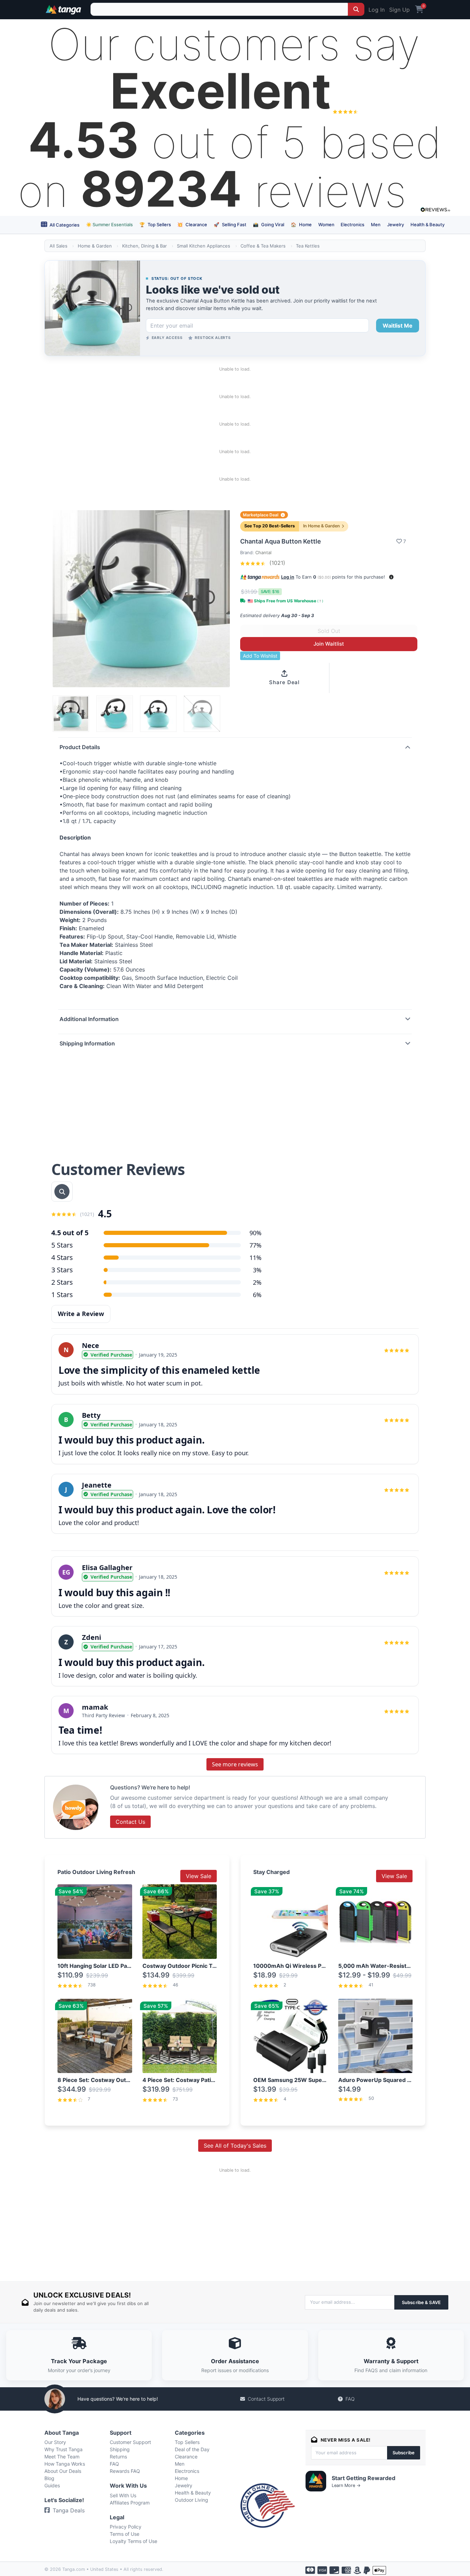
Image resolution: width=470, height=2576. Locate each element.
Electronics (352, 224)
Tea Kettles (308, 246)
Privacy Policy (126, 2527)
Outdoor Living (191, 2500)
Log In (377, 10)
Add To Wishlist (260, 656)
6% (257, 1295)
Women (326, 224)
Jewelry (396, 224)
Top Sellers (155, 224)
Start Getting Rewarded (364, 2478)
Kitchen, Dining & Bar (145, 246)
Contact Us (130, 1822)
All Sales (58, 246)
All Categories (64, 225)
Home (301, 224)
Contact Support (266, 2399)
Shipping (120, 2449)
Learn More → (346, 2485)
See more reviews (235, 1764)
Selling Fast (230, 224)
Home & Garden (95, 246)
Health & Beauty (428, 224)
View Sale (199, 1876)
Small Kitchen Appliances (204, 246)
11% (255, 1258)
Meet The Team (62, 2457)
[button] (391, 577)
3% (257, 1270)
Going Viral (269, 224)
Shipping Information (87, 1043)
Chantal (263, 552)
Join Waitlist (329, 644)
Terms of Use (125, 2534)
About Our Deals (63, 2471)
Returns (118, 2457)
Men (376, 224)
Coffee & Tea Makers (263, 246)
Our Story (55, 2442)
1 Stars (62, 1295)
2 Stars (62, 1282)
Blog (49, 2478)
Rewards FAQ (125, 2471)
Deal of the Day (192, 2449)
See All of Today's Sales (235, 2146)
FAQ (350, 2399)
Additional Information (89, 1019)
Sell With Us (123, 2495)
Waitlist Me (398, 326)
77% (255, 1245)
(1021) (276, 563)
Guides (52, 2485)
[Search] (356, 9)
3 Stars (62, 1270)
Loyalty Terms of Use (133, 2541)
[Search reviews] (62, 1192)
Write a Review (81, 1314)
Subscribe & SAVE (421, 2302)
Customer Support (130, 2442)
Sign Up (399, 10)
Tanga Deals (69, 2510)
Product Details (80, 747)
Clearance (192, 224)
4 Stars (62, 1257)
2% (257, 1282)
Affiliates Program (130, 2503)
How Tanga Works (65, 2464)
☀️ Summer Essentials (109, 224)
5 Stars (62, 1245)
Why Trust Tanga (63, 2449)
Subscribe (404, 2453)
